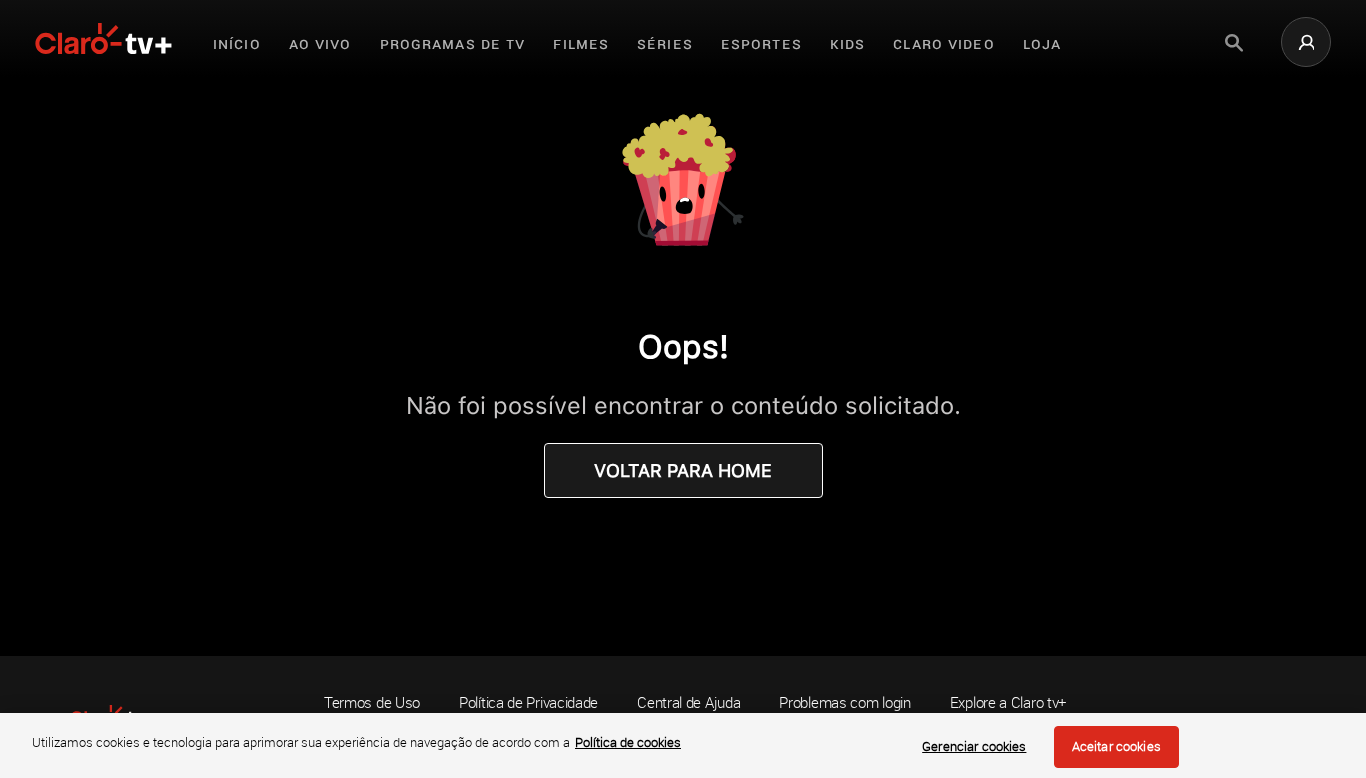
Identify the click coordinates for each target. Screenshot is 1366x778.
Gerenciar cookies (974, 746)
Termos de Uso (372, 702)
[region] (683, 745)
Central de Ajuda (688, 702)
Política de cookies (628, 742)
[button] (1306, 42)
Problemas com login (844, 702)
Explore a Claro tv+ (1008, 702)
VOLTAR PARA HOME (683, 470)
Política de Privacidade (528, 702)
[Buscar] (1234, 43)
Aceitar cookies (1116, 746)
